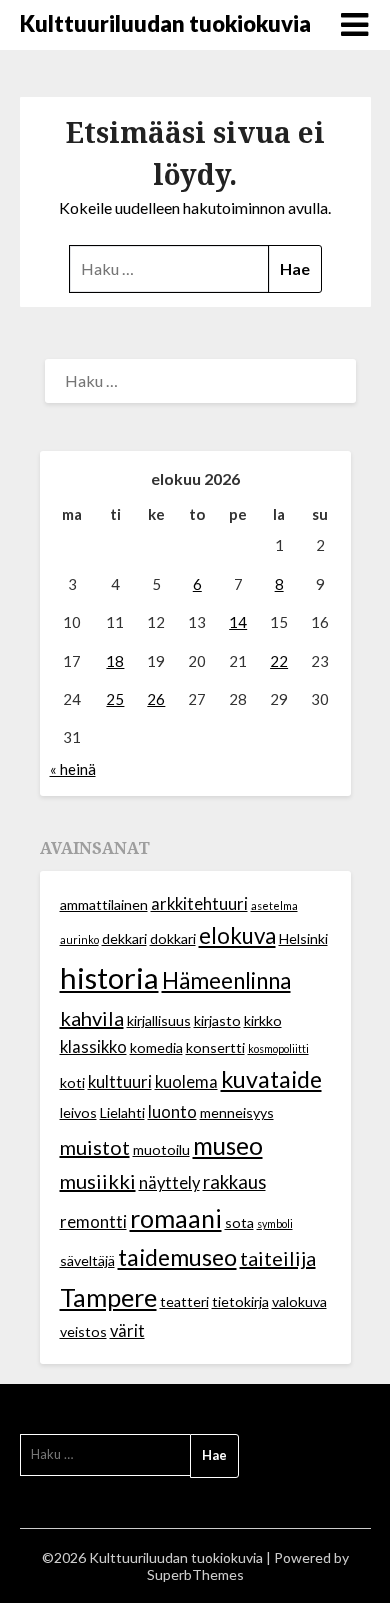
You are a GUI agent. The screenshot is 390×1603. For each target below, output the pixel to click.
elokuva (237, 935)
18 (115, 661)
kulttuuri (120, 1082)
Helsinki (303, 938)
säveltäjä (87, 1260)
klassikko (93, 1047)
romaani (176, 1218)
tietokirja (240, 1301)
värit (127, 1331)
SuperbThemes (195, 1574)
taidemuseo (177, 1257)
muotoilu (161, 1149)
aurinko (79, 939)
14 (238, 622)
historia (109, 977)
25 (115, 699)
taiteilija (278, 1258)
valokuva (299, 1301)
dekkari (124, 938)
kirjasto (217, 1020)
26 (156, 699)
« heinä (73, 769)
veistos (83, 1331)
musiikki (98, 1181)
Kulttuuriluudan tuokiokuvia (165, 23)
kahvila (92, 1018)
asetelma (274, 905)
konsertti (215, 1047)
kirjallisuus (159, 1020)
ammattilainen (104, 904)
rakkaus (234, 1182)
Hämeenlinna (226, 980)
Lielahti (122, 1112)
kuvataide (271, 1079)
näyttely (169, 1183)
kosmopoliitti (278, 1048)
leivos (78, 1112)
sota (239, 1222)
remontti (93, 1222)
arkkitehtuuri (199, 904)
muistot (95, 1147)
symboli (275, 1223)
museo (228, 1145)
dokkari (173, 938)
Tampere (108, 1297)
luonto (172, 1112)
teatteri (184, 1301)
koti (72, 1082)
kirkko (263, 1020)
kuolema (186, 1082)
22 (279, 661)
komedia (156, 1047)
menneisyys (237, 1112)
